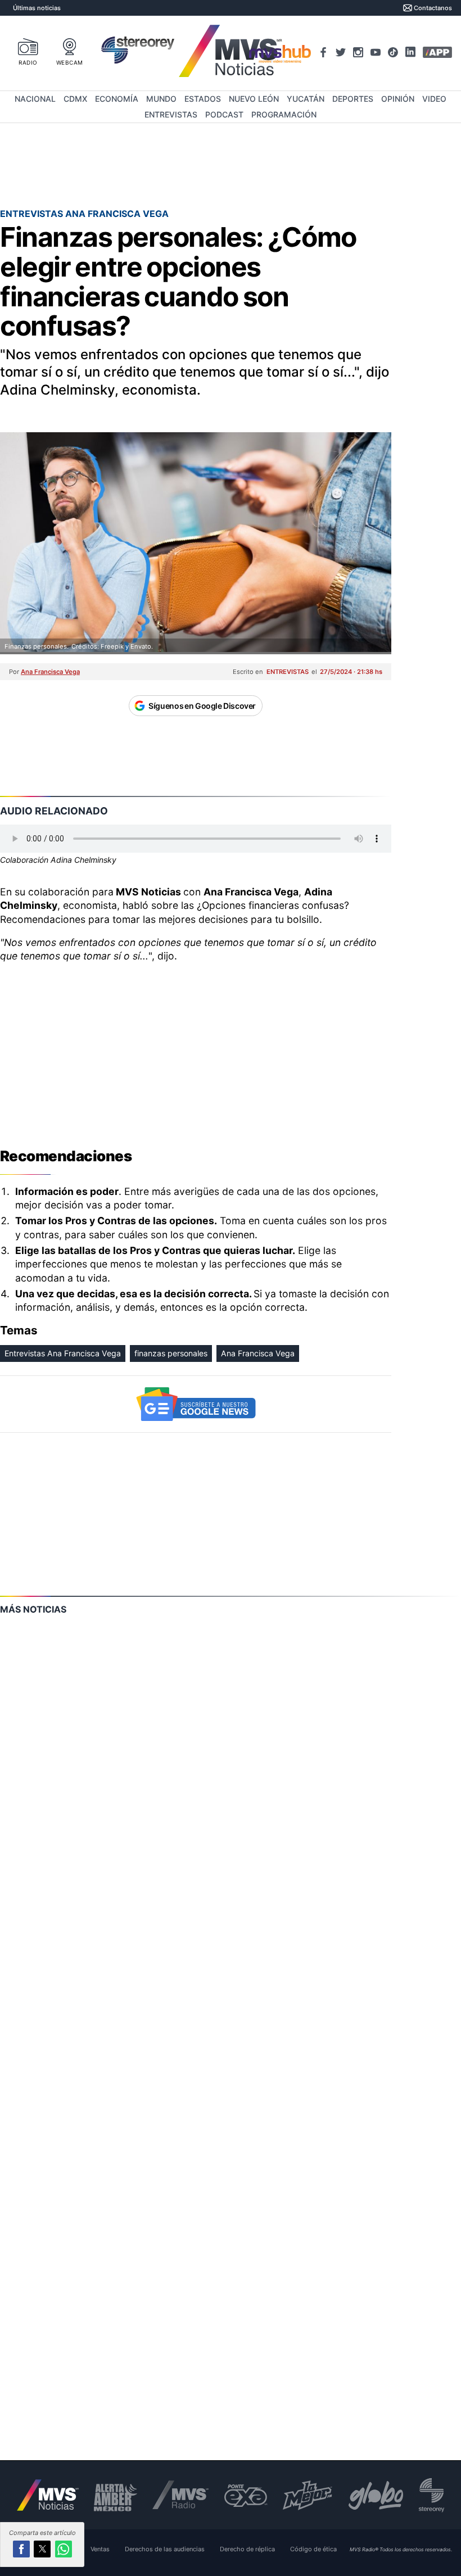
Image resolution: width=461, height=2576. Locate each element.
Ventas (100, 2549)
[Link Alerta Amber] (116, 2495)
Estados (203, 99)
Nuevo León (254, 99)
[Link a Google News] (196, 1404)
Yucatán (306, 99)
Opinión (398, 99)
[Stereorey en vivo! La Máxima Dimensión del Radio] (138, 52)
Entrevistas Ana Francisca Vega (63, 1353)
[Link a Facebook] (323, 52)
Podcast (224, 114)
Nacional (35, 99)
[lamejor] (308, 2495)
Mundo (161, 99)
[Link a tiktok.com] (393, 52)
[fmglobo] (376, 2495)
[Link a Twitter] (341, 52)
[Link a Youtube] (376, 52)
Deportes (353, 99)
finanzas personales (171, 1353)
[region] (196, 1051)
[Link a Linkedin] (410, 52)
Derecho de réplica (247, 2549)
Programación (284, 114)
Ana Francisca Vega (258, 1353)
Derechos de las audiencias (165, 2549)
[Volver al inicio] (48, 2495)
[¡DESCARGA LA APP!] (437, 52)
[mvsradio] (181, 2495)
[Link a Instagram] (358, 52)
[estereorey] (431, 2495)
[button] (21, 2549)
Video (434, 99)
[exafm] (246, 2495)
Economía (117, 99)
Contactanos (433, 8)
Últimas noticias (37, 8)
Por (44, 672)
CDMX (75, 99)
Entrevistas (171, 114)
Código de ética (313, 2549)
